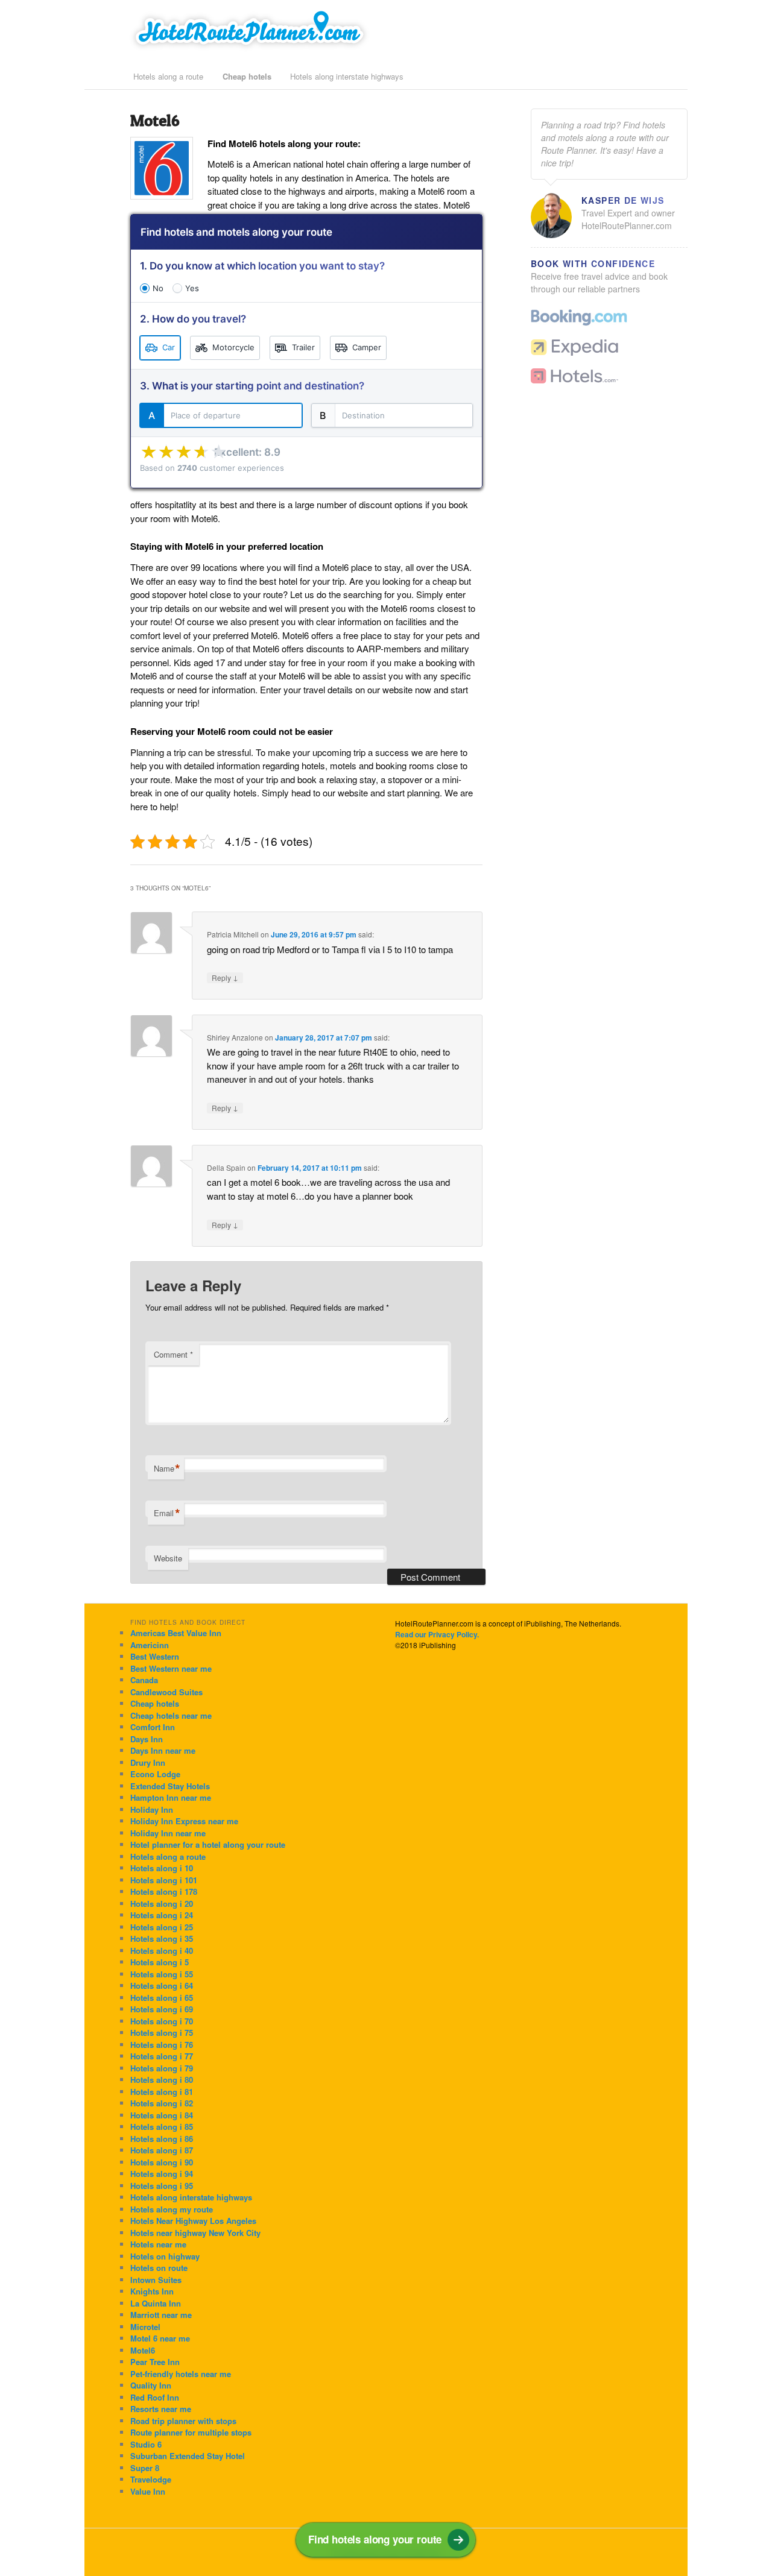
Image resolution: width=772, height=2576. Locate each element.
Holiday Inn (152, 1809)
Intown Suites (156, 2280)
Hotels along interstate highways (347, 76)
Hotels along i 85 (162, 2127)
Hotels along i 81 (162, 2092)
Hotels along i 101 (164, 1880)
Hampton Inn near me (171, 1797)
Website (168, 1558)
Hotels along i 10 (162, 1868)
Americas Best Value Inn (176, 1633)
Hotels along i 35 (162, 1938)
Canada (144, 1680)
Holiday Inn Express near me (184, 1821)
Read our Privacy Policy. (437, 1634)
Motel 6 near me (160, 2338)
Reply (225, 978)
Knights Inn (152, 2291)
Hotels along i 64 (162, 1986)
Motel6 (143, 2350)
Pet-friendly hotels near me (181, 2374)
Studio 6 (146, 2444)
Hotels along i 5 (160, 1962)
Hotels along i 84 (162, 2115)
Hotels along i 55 (162, 1974)
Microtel (145, 2327)
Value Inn (148, 2491)
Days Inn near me (163, 1750)
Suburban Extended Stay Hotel (188, 2456)
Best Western (155, 1656)
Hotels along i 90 (162, 2162)
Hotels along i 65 (162, 1998)
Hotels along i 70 (162, 2021)
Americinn (150, 1645)
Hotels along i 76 (162, 2045)
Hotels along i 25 (162, 1927)
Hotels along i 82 (162, 2103)
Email (167, 1513)
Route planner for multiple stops (191, 2432)
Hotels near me (158, 2244)
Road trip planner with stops (183, 2421)
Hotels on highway (165, 2256)
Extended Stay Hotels (170, 1786)
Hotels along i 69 (162, 2009)
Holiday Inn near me (168, 1833)
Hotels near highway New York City (195, 2233)
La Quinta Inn (156, 2303)
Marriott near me (161, 2315)
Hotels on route (159, 2268)
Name (167, 1469)
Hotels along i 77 (162, 2056)
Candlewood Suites (166, 1692)
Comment (173, 1354)
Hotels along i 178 (164, 1891)
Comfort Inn (153, 1727)
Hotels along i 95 (162, 2186)
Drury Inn (148, 1762)
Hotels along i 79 (162, 2068)
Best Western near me (171, 1668)
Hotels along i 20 (162, 1904)
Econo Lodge (155, 1774)
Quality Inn (151, 2385)
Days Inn (147, 1739)
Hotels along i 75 (162, 2033)
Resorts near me (161, 2409)
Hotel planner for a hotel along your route (208, 1844)
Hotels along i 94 (162, 2174)
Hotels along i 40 (162, 1951)
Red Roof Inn (155, 2397)
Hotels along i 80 (162, 2080)
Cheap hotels (247, 76)
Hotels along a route (168, 76)
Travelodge (151, 2479)
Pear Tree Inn (155, 2362)
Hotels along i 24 (162, 1915)
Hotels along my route (172, 2209)
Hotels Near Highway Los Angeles (193, 2221)
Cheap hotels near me (171, 1715)
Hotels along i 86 (162, 2139)
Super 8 (145, 2468)
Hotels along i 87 (162, 2150)
